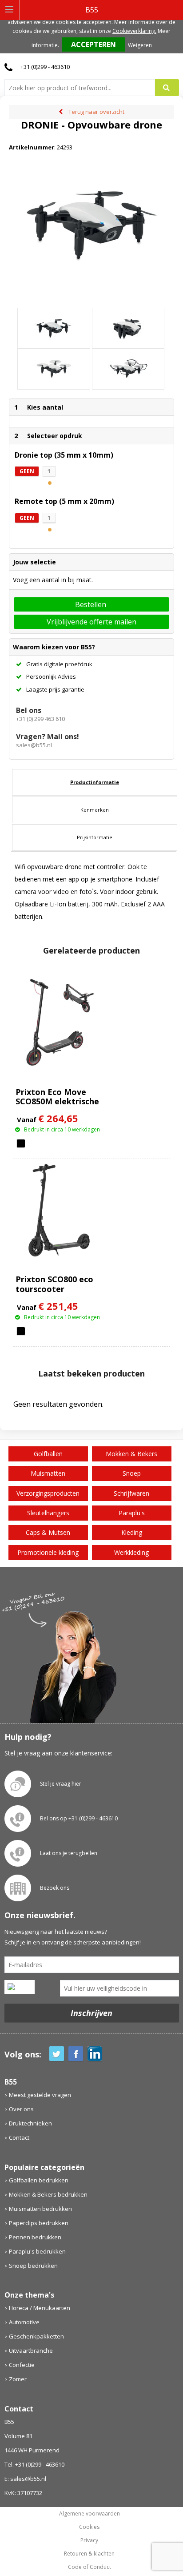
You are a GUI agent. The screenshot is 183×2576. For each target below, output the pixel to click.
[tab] (95, 782)
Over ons (21, 2109)
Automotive (24, 2322)
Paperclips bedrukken (39, 2223)
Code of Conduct (90, 2567)
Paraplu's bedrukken (37, 2251)
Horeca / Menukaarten (40, 2308)
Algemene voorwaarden (90, 2514)
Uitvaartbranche (31, 2351)
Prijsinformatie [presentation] (95, 837)
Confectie (22, 2365)
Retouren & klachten (89, 2554)
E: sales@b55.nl (25, 2479)
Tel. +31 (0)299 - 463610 (34, 2464)
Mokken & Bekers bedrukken (48, 2194)
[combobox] (83, 88)
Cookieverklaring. (134, 31)
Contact (19, 2137)
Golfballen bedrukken (39, 2180)
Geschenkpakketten (36, 2336)
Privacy (89, 2540)
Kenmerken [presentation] (95, 810)
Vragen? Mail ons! (48, 737)
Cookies (89, 2527)
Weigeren (140, 45)
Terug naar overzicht (96, 112)
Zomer (18, 2379)
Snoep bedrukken (33, 2266)
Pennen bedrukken (35, 2237)
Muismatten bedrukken (40, 2209)
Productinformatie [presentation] (95, 782)
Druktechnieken (30, 2123)
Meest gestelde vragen (40, 2095)
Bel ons (29, 710)
